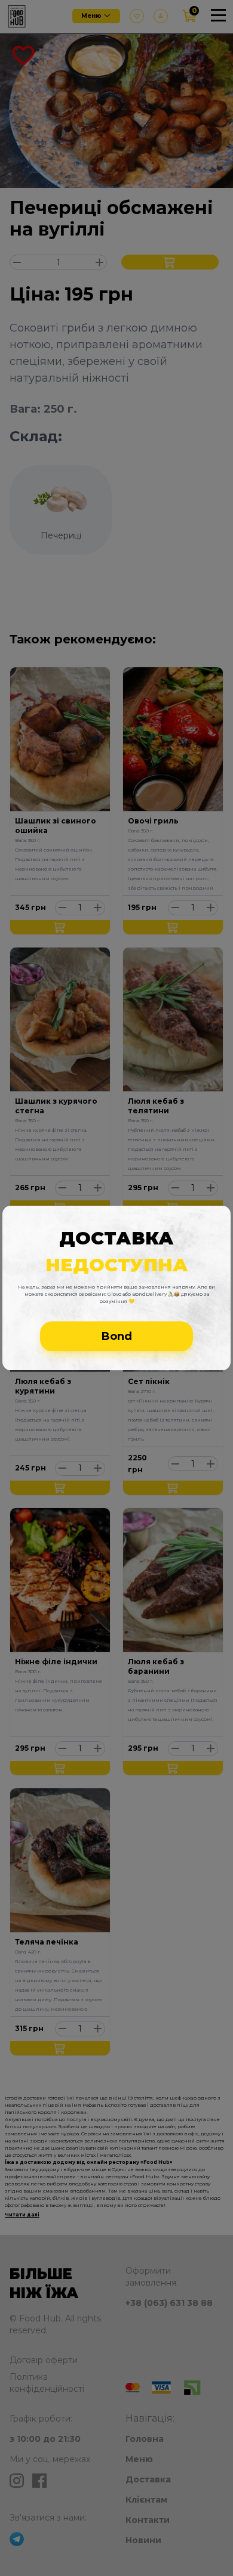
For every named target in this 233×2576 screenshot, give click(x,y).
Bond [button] (117, 1336)
